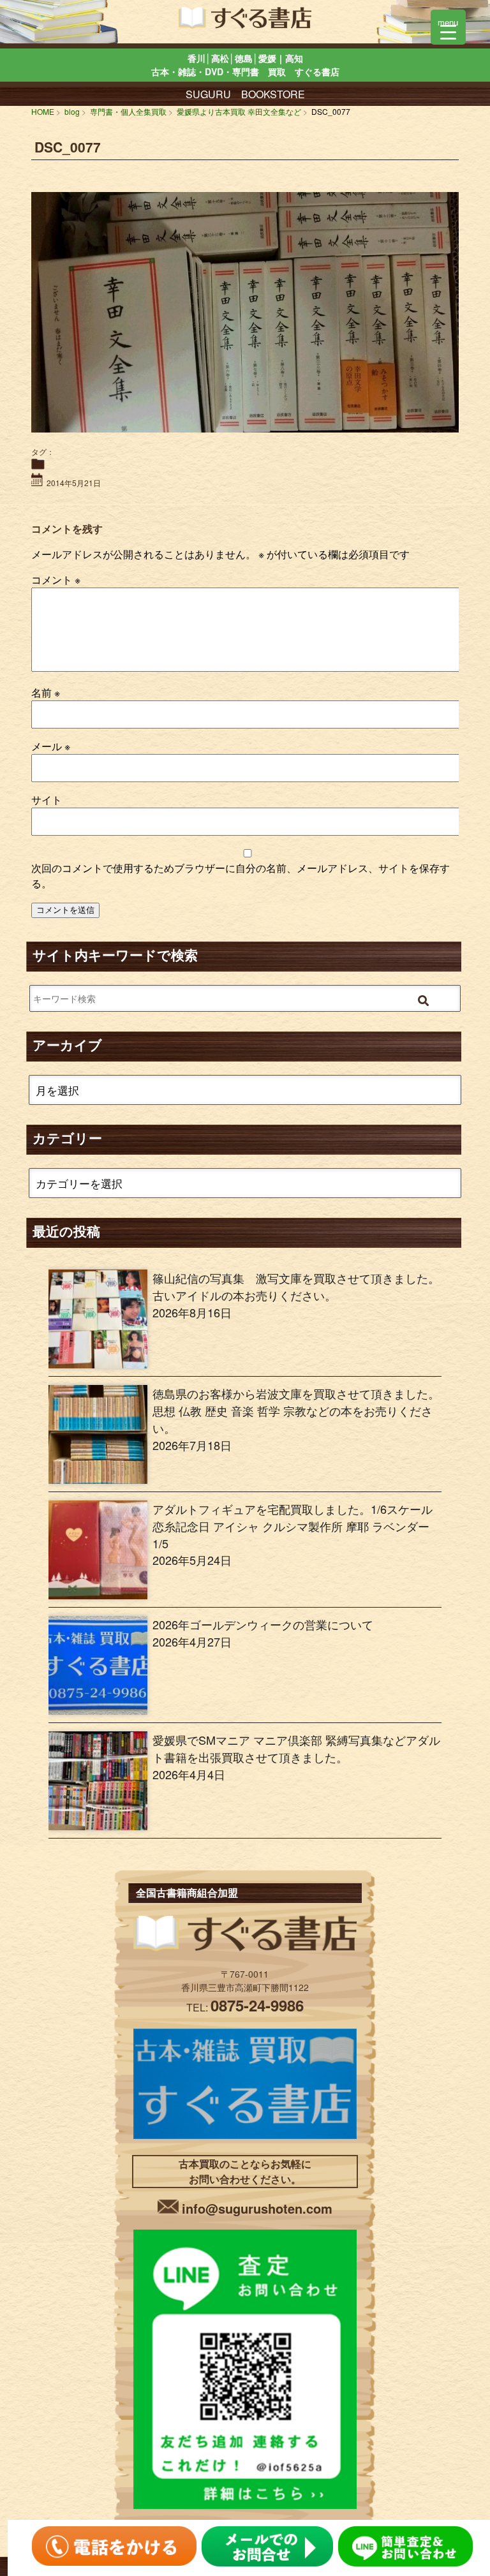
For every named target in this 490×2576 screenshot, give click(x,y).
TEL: (245, 2007)
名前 (46, 692)
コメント (56, 580)
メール (51, 746)
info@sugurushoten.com (257, 2208)
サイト (47, 800)
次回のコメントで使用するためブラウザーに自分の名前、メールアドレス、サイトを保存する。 (241, 876)
